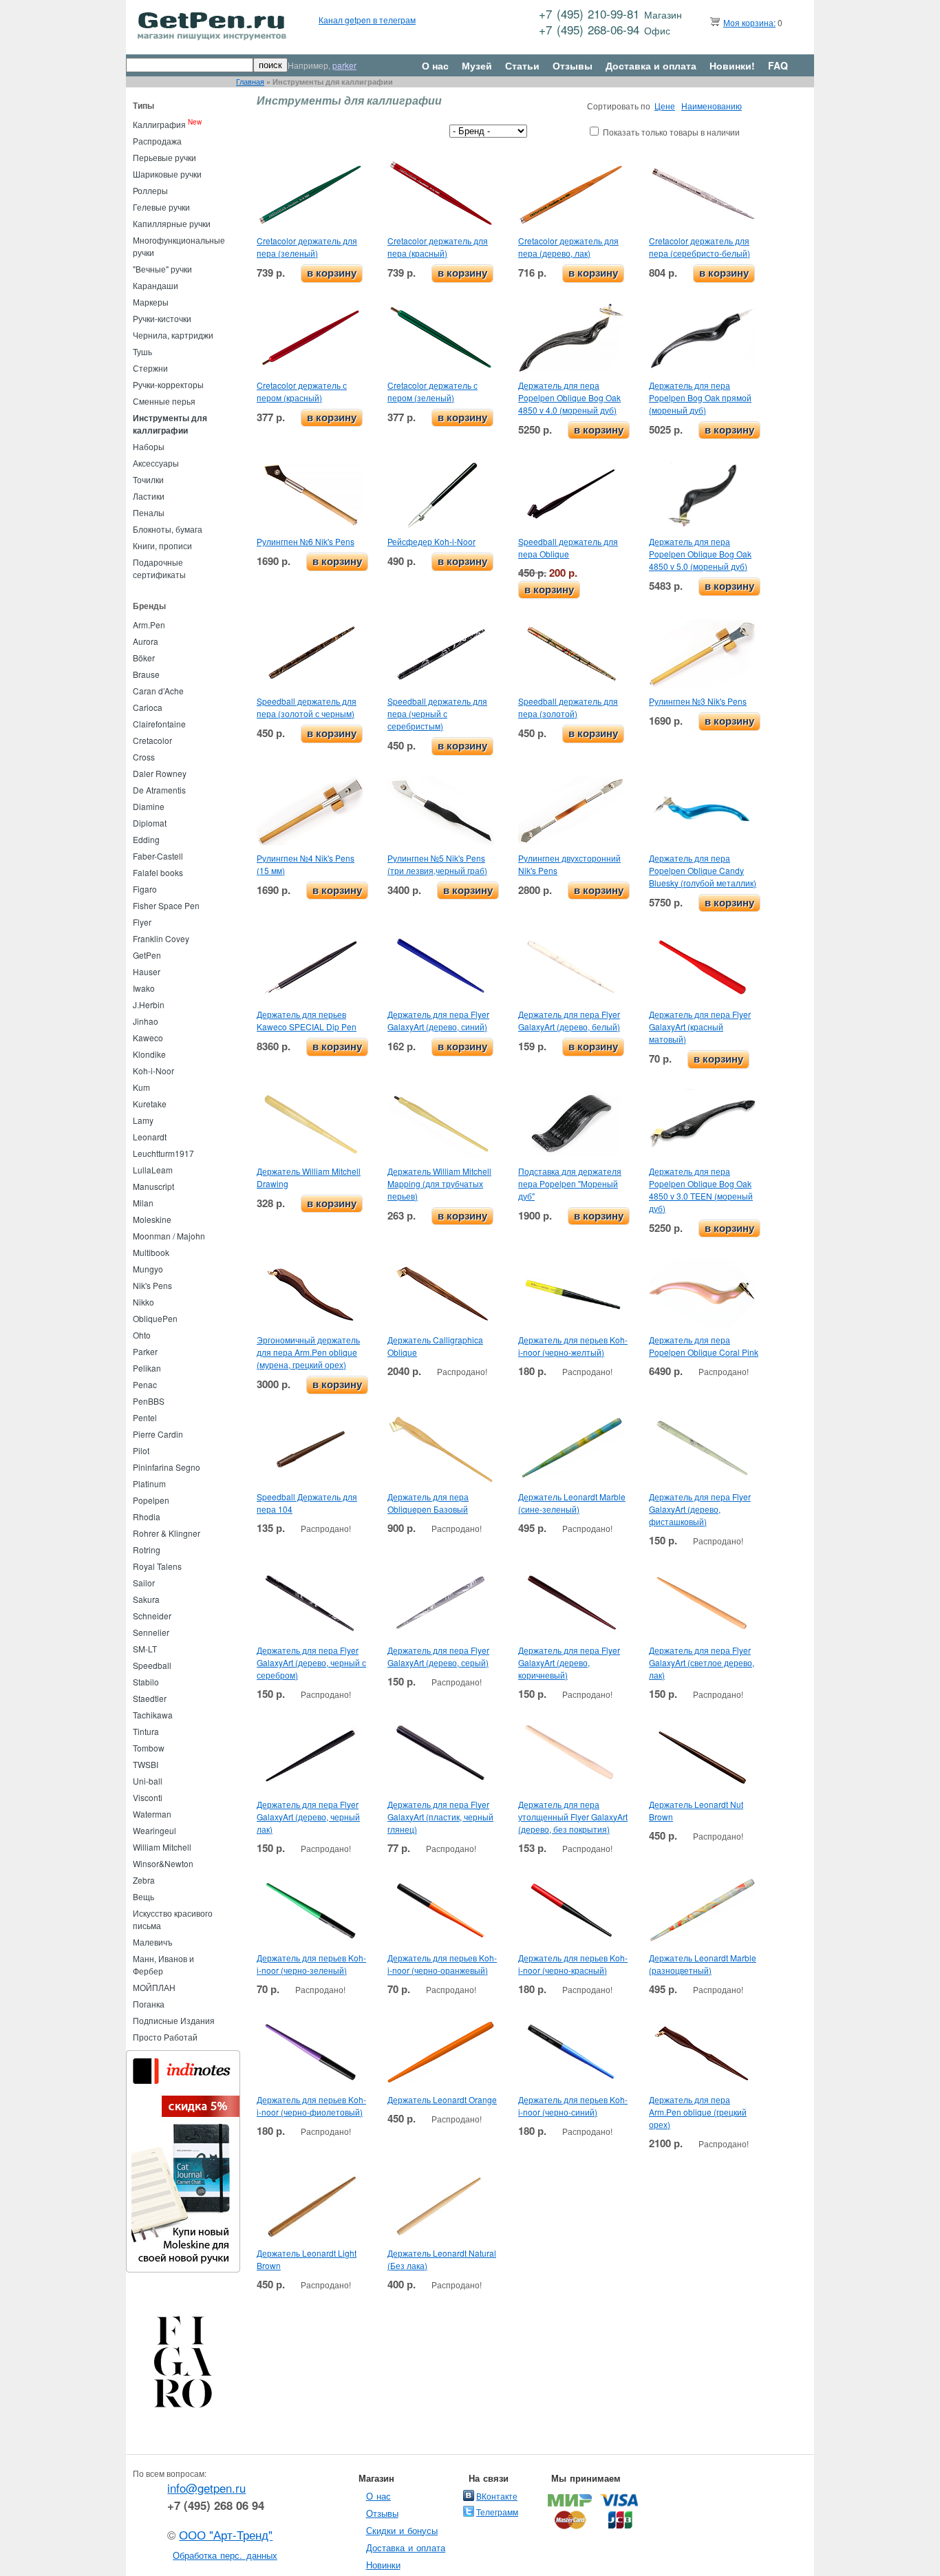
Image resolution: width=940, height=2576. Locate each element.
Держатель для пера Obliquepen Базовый (428, 1503)
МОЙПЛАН (154, 1987)
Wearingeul (154, 1830)
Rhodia (147, 1516)
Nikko (143, 1302)
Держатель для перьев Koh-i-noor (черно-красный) (573, 1964)
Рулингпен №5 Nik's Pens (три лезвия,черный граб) (437, 864)
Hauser (147, 971)
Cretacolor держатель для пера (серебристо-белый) (699, 247)
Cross (144, 757)
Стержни (150, 368)
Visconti (148, 1797)
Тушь (142, 351)
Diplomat (150, 823)
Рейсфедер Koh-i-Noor (431, 541)
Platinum (149, 1483)
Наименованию (712, 106)
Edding (146, 839)
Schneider (152, 1616)
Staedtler (150, 1698)
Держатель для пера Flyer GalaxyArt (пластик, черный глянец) (440, 1817)
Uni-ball (148, 1781)
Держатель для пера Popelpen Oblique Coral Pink (704, 1346)
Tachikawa (153, 1715)
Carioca (148, 707)
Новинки (383, 2565)
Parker (145, 1351)
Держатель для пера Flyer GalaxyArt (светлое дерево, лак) (702, 1662)
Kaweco (148, 1037)
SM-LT (145, 1649)
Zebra (144, 1880)
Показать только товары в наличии (671, 132)
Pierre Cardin (158, 1434)
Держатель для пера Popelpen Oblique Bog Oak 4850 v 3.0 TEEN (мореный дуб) (701, 1190)
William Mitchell (162, 1847)
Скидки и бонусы (402, 2530)
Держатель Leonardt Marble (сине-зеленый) (572, 1503)
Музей (477, 65)
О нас (435, 65)
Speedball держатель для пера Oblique (568, 547)
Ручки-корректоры (168, 384)
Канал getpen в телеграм (367, 20)
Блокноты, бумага (168, 529)
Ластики (149, 496)
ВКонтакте (497, 2496)
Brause (146, 674)
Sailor (144, 1583)
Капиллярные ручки (172, 223)
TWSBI (146, 1764)
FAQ (778, 65)
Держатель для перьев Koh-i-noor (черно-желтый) (573, 1346)
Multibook (151, 1252)
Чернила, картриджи (173, 335)
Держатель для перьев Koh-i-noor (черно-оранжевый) (442, 1964)
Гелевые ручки (161, 207)
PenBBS (149, 1401)
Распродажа (157, 141)
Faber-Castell (158, 856)
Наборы (149, 446)
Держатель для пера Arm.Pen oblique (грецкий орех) (698, 2112)
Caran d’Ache (158, 691)
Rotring (147, 1550)
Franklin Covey (161, 938)
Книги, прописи (162, 545)
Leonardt (150, 1137)
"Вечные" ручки (162, 269)
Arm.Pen (149, 625)
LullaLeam (153, 1170)
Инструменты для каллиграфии (170, 424)
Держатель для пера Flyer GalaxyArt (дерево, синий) (438, 1020)
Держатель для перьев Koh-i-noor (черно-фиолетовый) (311, 2106)
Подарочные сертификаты (159, 568)
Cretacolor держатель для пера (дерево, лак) (568, 247)
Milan (143, 1203)
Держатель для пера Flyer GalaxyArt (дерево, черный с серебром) (311, 1662)
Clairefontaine (159, 724)
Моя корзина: (749, 22)
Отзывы (573, 65)
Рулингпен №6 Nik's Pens (306, 541)
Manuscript (153, 1186)
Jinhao (146, 1021)
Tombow (149, 1748)
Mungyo (148, 1269)
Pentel (145, 1417)
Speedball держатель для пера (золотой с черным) (307, 707)
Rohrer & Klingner (167, 1533)
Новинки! (732, 65)
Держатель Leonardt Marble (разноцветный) (703, 1964)
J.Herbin (149, 1004)
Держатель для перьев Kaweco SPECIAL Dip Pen (307, 1020)
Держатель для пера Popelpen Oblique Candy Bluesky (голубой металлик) (703, 870)
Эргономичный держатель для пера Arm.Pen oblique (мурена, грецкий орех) (308, 1352)
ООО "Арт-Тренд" (226, 2535)
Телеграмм (497, 2512)
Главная (250, 82)
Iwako (144, 988)
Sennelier (151, 1632)
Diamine (149, 806)
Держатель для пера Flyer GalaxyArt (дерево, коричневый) (569, 1662)
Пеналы (149, 512)
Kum (141, 1087)
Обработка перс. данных (225, 2555)
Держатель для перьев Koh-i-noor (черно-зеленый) (311, 1964)
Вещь (143, 1896)
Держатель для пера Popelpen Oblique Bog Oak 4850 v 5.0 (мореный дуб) (700, 554)
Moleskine (152, 1219)
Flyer (142, 922)
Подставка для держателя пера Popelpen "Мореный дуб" (570, 1183)
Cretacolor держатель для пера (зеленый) (307, 247)
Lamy (143, 1120)
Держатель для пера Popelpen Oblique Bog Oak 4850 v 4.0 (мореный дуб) (569, 397)
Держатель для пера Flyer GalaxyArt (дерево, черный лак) (308, 1817)
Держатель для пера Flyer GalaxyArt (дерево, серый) (438, 1656)
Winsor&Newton (163, 1863)
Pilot (141, 1450)
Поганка (149, 2004)
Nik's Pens (152, 1285)
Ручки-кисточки (162, 318)
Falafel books (158, 872)
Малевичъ (153, 1942)
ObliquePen (155, 1318)
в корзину (332, 273)
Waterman (152, 1814)
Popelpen (151, 1500)
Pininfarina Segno (167, 1467)
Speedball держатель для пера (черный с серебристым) (437, 713)
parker (344, 65)
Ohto (142, 1335)
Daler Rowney (160, 773)
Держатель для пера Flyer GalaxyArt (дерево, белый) (569, 1020)
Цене (665, 106)
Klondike (149, 1054)
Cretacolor (152, 740)
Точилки (148, 479)
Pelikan (147, 1368)
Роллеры (150, 190)
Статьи (522, 65)
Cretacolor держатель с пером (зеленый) (432, 391)
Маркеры (151, 302)
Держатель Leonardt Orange (442, 2099)
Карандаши (156, 285)
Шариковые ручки (167, 174)
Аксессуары (156, 463)
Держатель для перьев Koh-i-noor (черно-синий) (573, 2106)
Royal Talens (157, 1566)
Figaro (145, 889)
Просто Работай (165, 2037)
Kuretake (150, 1104)
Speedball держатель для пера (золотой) (568, 707)
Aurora (146, 641)
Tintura (146, 1731)
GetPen (147, 955)
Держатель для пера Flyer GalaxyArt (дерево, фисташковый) (700, 1509)
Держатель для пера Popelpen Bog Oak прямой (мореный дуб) (700, 397)
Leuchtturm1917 (163, 1153)
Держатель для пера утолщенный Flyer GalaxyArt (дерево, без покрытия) (573, 1817)
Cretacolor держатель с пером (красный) (302, 391)
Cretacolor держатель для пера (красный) (438, 247)
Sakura (146, 1599)
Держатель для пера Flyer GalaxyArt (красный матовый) (700, 1026)
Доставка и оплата (651, 65)
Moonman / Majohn (169, 1236)
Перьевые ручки (164, 157)
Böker (144, 658)
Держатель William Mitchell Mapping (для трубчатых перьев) (439, 1183)
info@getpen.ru (206, 2488)
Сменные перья (164, 401)
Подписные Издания (174, 2020)
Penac (145, 1384)
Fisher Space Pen (166, 905)
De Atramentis (159, 790)
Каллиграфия (159, 124)
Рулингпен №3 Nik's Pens (698, 701)
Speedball (152, 1665)
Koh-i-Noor (153, 1071)
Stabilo (146, 1682)
